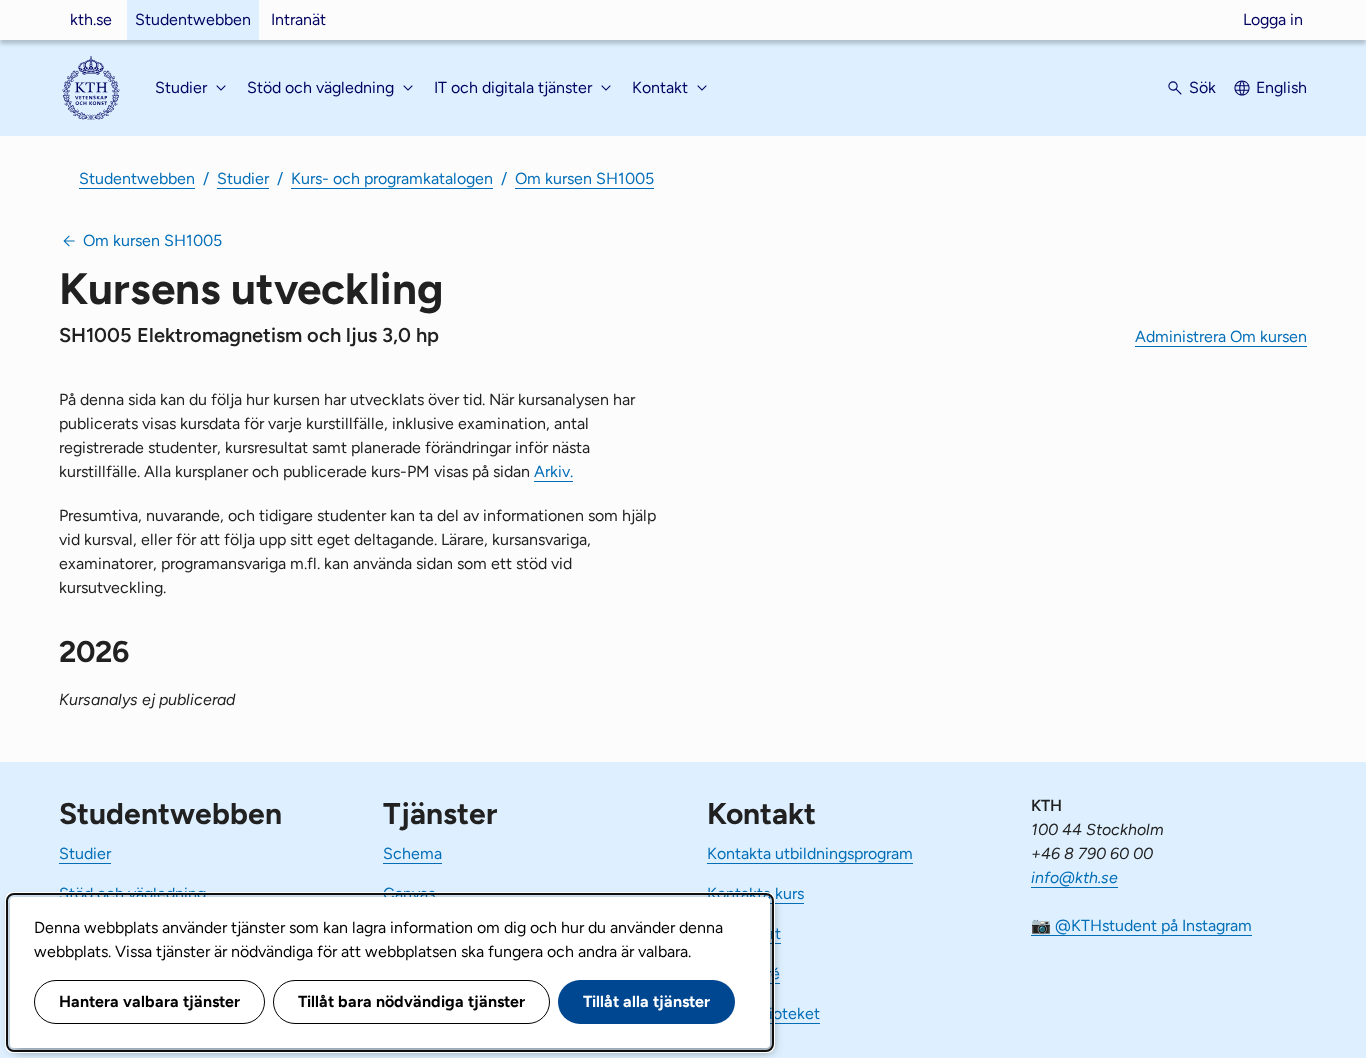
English (1281, 87)
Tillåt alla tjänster (646, 1001)
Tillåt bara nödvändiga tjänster (411, 1001)
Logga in (1273, 19)
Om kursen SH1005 (584, 178)
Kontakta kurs (755, 893)
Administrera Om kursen (1221, 336)
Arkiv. (553, 471)
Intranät (298, 19)
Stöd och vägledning (132, 893)
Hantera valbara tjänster (149, 1001)
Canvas (409, 893)
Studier (243, 178)
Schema (412, 853)
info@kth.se (1074, 877)
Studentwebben (193, 19)
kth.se (91, 19)
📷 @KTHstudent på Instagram (1141, 925)
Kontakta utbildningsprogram (810, 853)
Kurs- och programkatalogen (392, 178)
